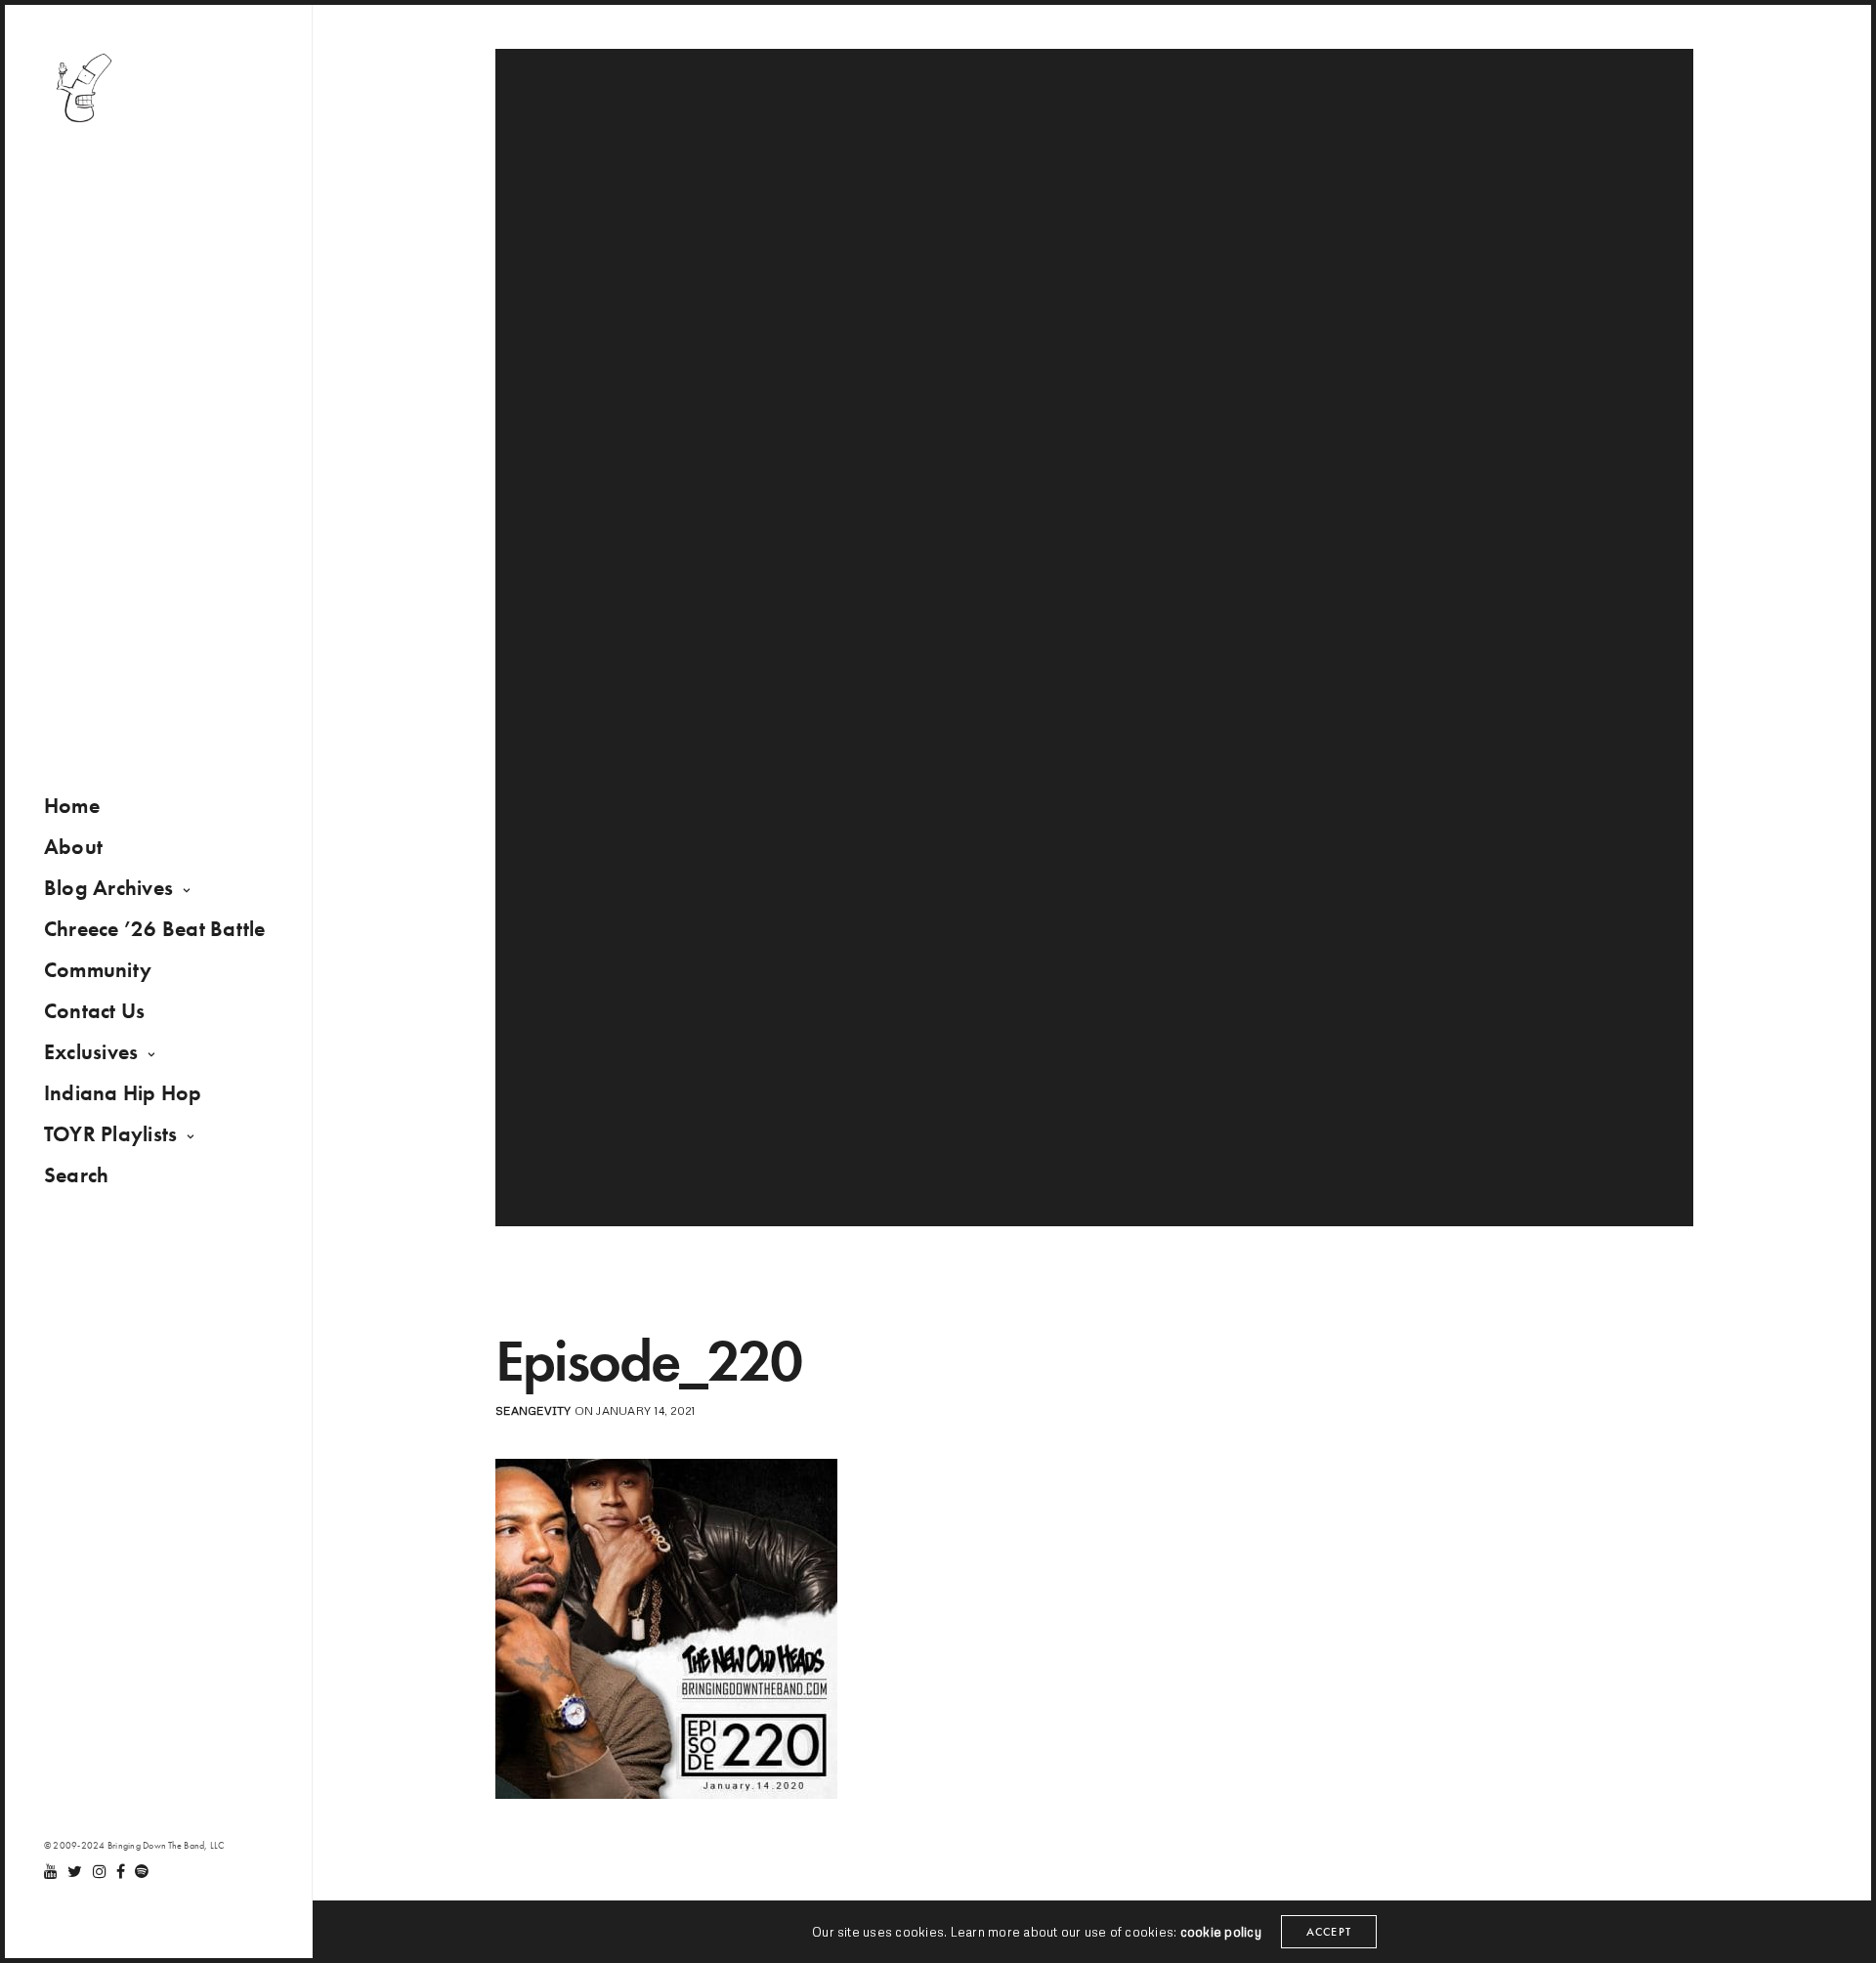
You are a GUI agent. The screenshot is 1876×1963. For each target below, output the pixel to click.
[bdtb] (83, 88)
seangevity (533, 1410)
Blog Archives (108, 888)
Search (76, 1175)
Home (72, 806)
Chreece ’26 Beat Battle (155, 929)
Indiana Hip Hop (123, 1093)
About (73, 847)
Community (98, 970)
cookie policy (1221, 1932)
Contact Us (94, 1011)
